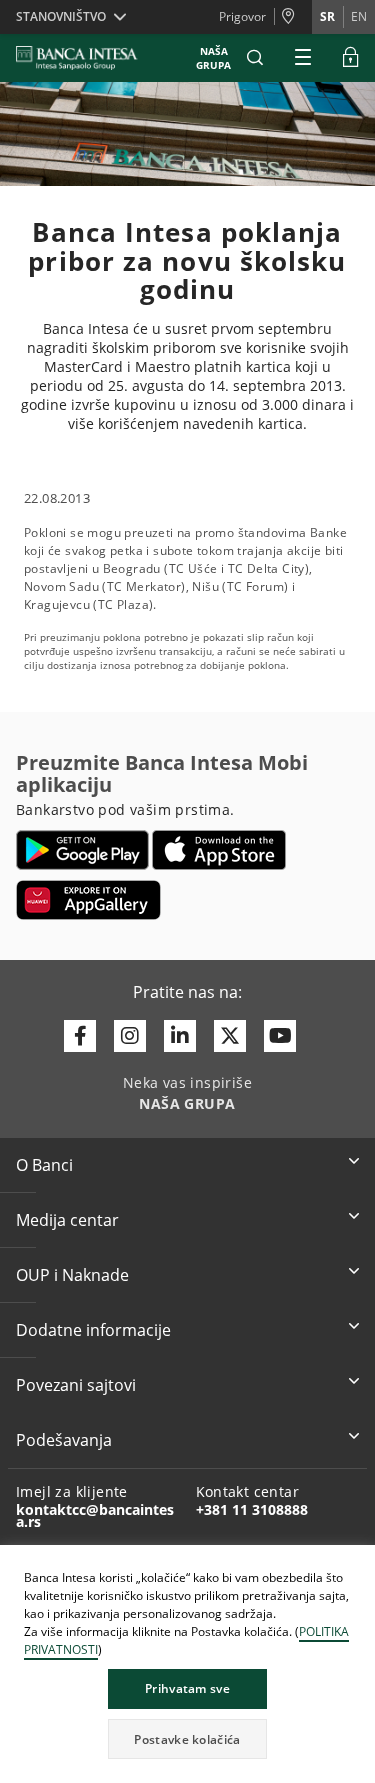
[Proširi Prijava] (351, 58)
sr (327, 16)
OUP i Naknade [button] (72, 1275)
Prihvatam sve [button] (187, 1688)
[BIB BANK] (89, 58)
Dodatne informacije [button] (93, 1330)
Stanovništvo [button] (61, 16)
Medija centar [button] (67, 1220)
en (359, 16)
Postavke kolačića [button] (187, 1739)
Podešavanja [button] (64, 1440)
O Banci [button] (44, 1165)
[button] (255, 58)
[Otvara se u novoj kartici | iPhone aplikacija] (219, 850)
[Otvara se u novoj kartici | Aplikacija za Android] (82, 850)
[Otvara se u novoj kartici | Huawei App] (88, 900)
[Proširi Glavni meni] (303, 58)
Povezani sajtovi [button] (76, 1385)
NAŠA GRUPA (213, 58)
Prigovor (242, 16)
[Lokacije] (293, 17)
